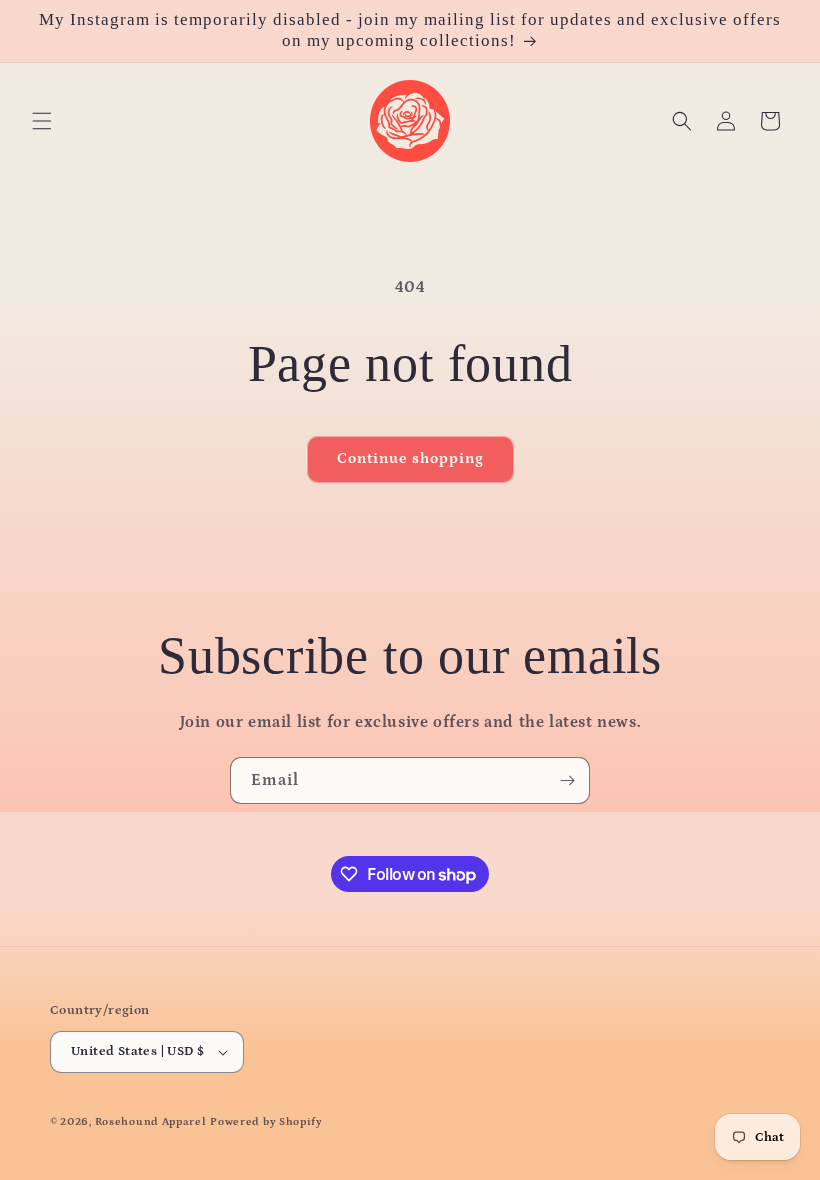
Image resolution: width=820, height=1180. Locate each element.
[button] (42, 121)
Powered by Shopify (266, 1122)
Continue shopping (410, 458)
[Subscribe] (567, 780)
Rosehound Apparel (151, 1122)
